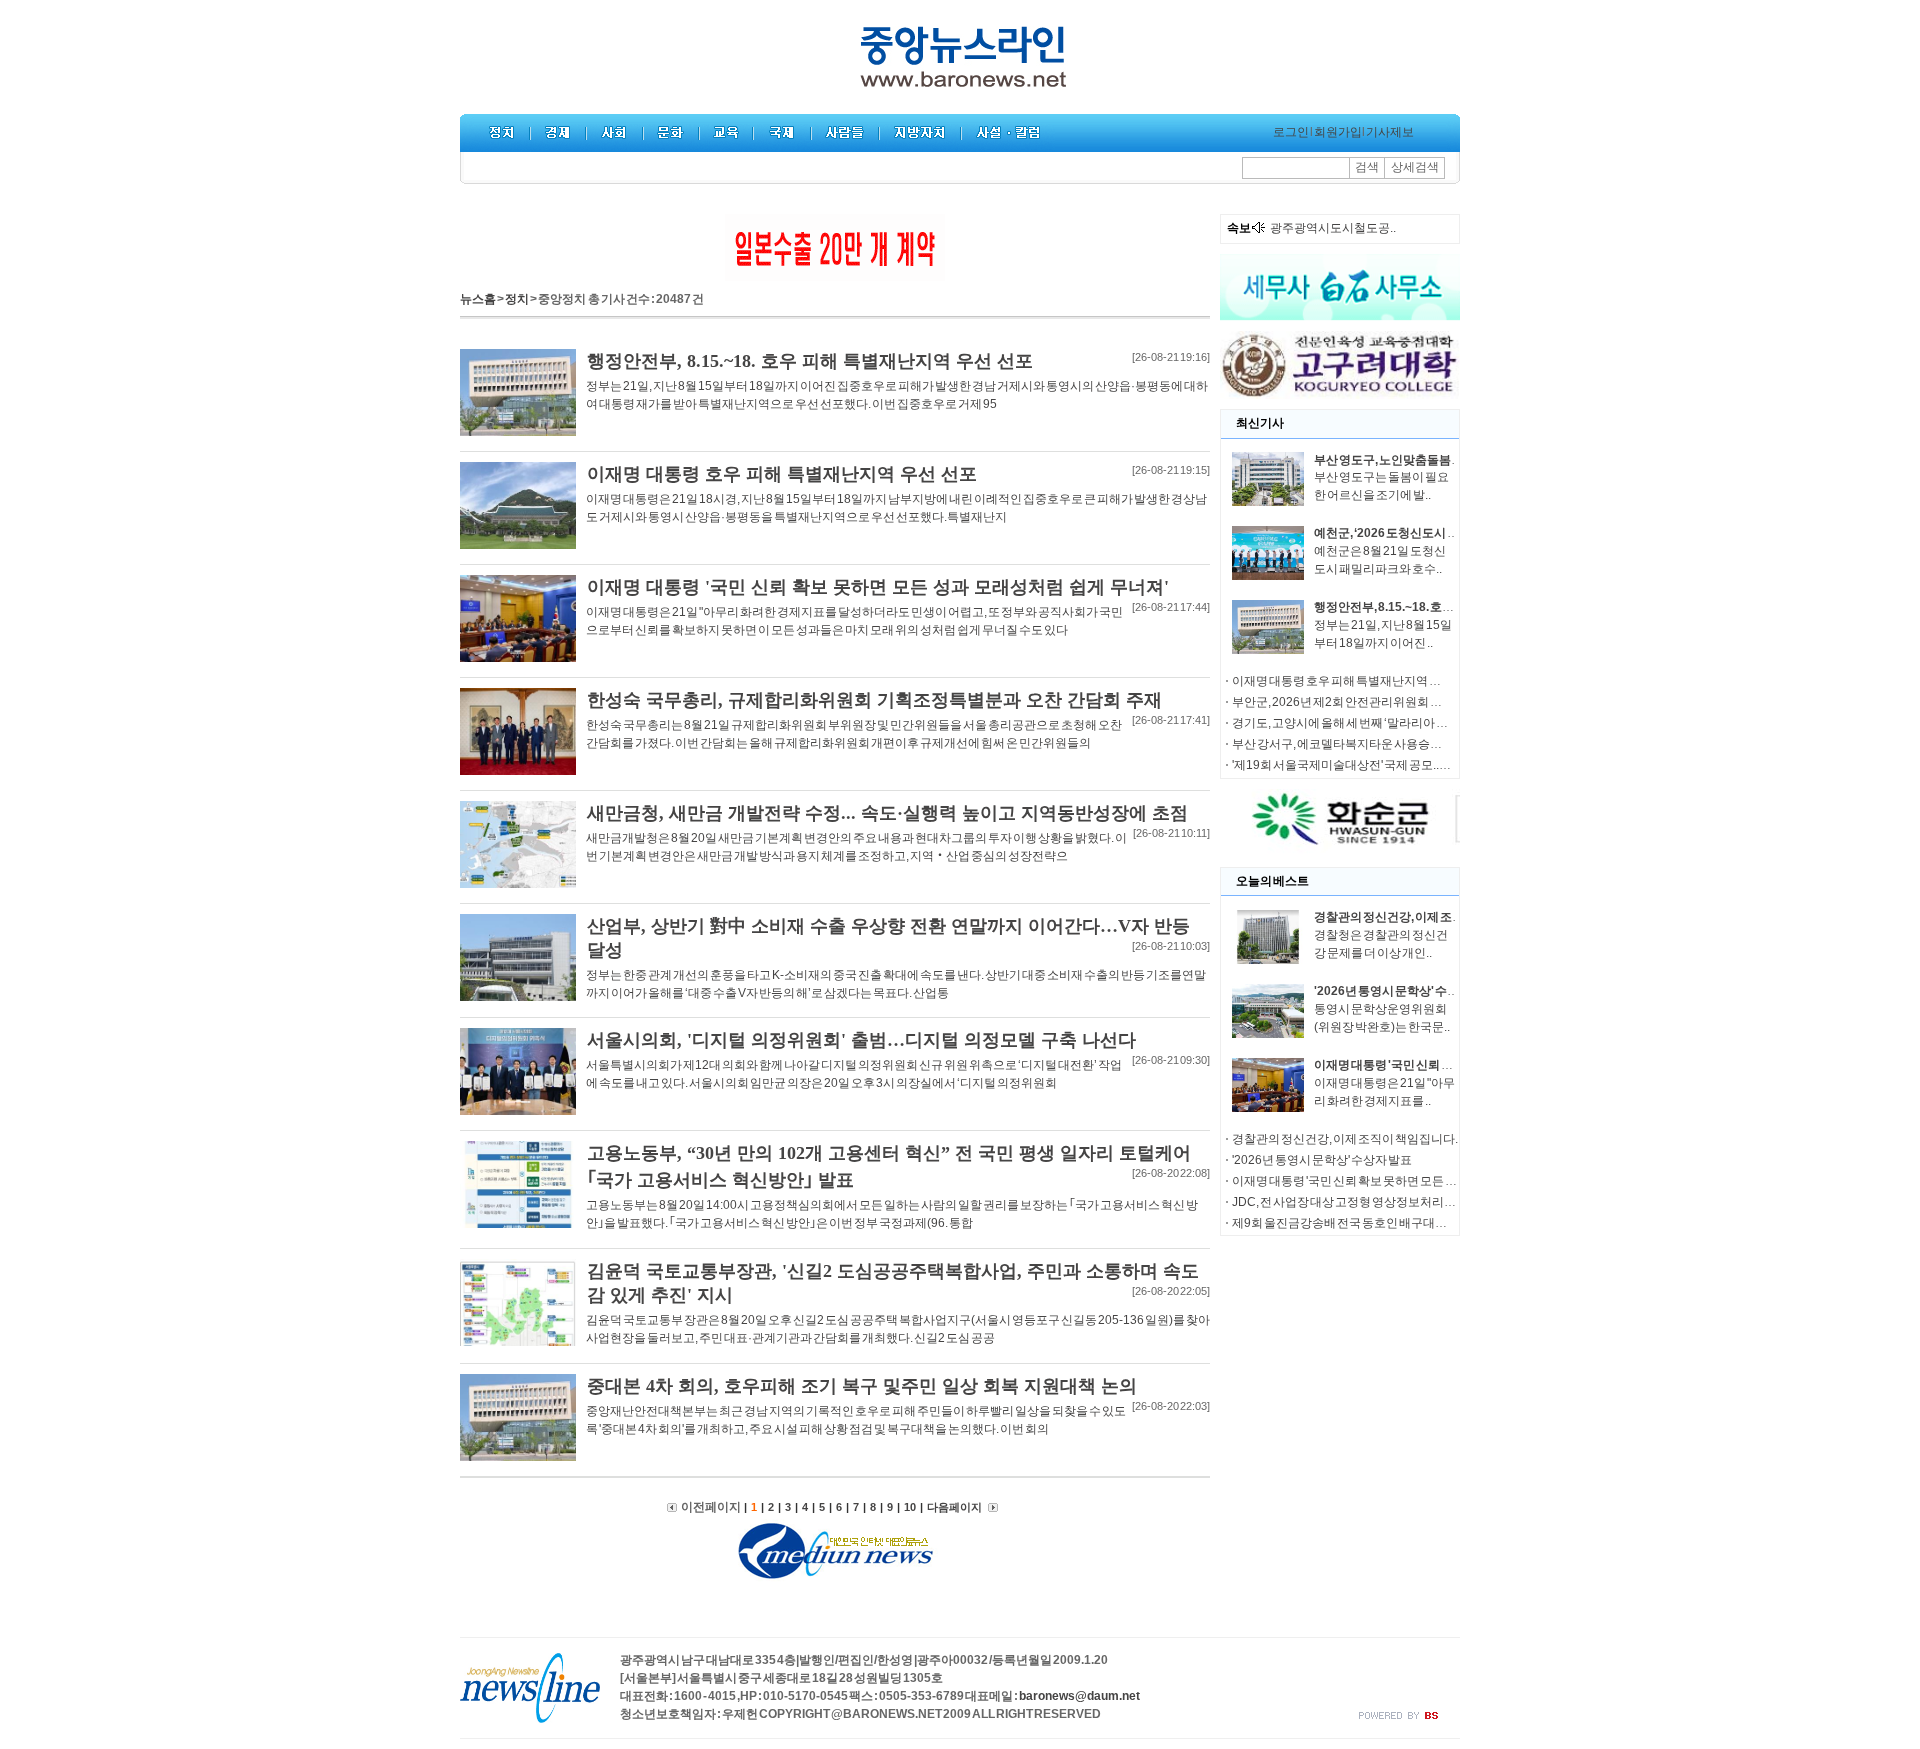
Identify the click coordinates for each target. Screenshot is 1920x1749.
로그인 (1291, 132)
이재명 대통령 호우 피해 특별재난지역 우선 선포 (1355, 681)
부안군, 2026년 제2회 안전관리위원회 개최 (1343, 702)
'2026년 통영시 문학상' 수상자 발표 (1405, 991)
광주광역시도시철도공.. (1333, 228)
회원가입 (1338, 132)
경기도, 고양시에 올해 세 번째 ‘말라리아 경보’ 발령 (1360, 723)
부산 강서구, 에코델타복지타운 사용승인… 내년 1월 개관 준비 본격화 (1409, 744)
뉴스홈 (478, 299)
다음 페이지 (955, 1507)
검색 (1367, 167)
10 (910, 1507)
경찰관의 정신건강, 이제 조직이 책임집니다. (1427, 917)
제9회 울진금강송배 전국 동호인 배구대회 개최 (1352, 1223)
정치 (517, 299)
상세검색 (1415, 167)
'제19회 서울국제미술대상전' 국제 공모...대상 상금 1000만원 (1388, 765)
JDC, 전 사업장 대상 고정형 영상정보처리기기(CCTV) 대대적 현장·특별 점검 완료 (1440, 1202)
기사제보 (1390, 132)
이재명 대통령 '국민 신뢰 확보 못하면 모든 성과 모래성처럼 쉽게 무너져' (1413, 1181)
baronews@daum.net (1079, 1696)
